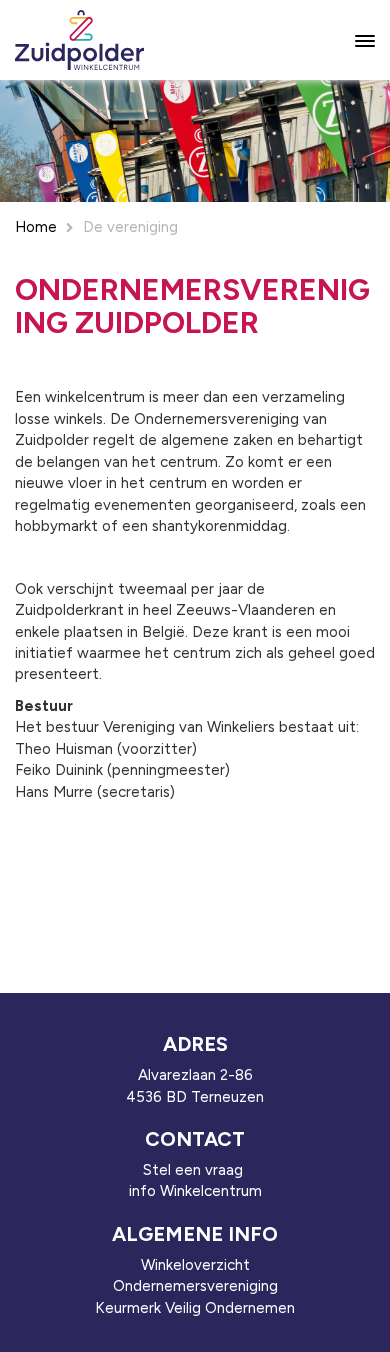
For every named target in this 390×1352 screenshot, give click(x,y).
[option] (195, 141)
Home (36, 227)
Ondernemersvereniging (195, 1286)
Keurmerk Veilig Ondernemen (195, 1308)
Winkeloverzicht (195, 1265)
